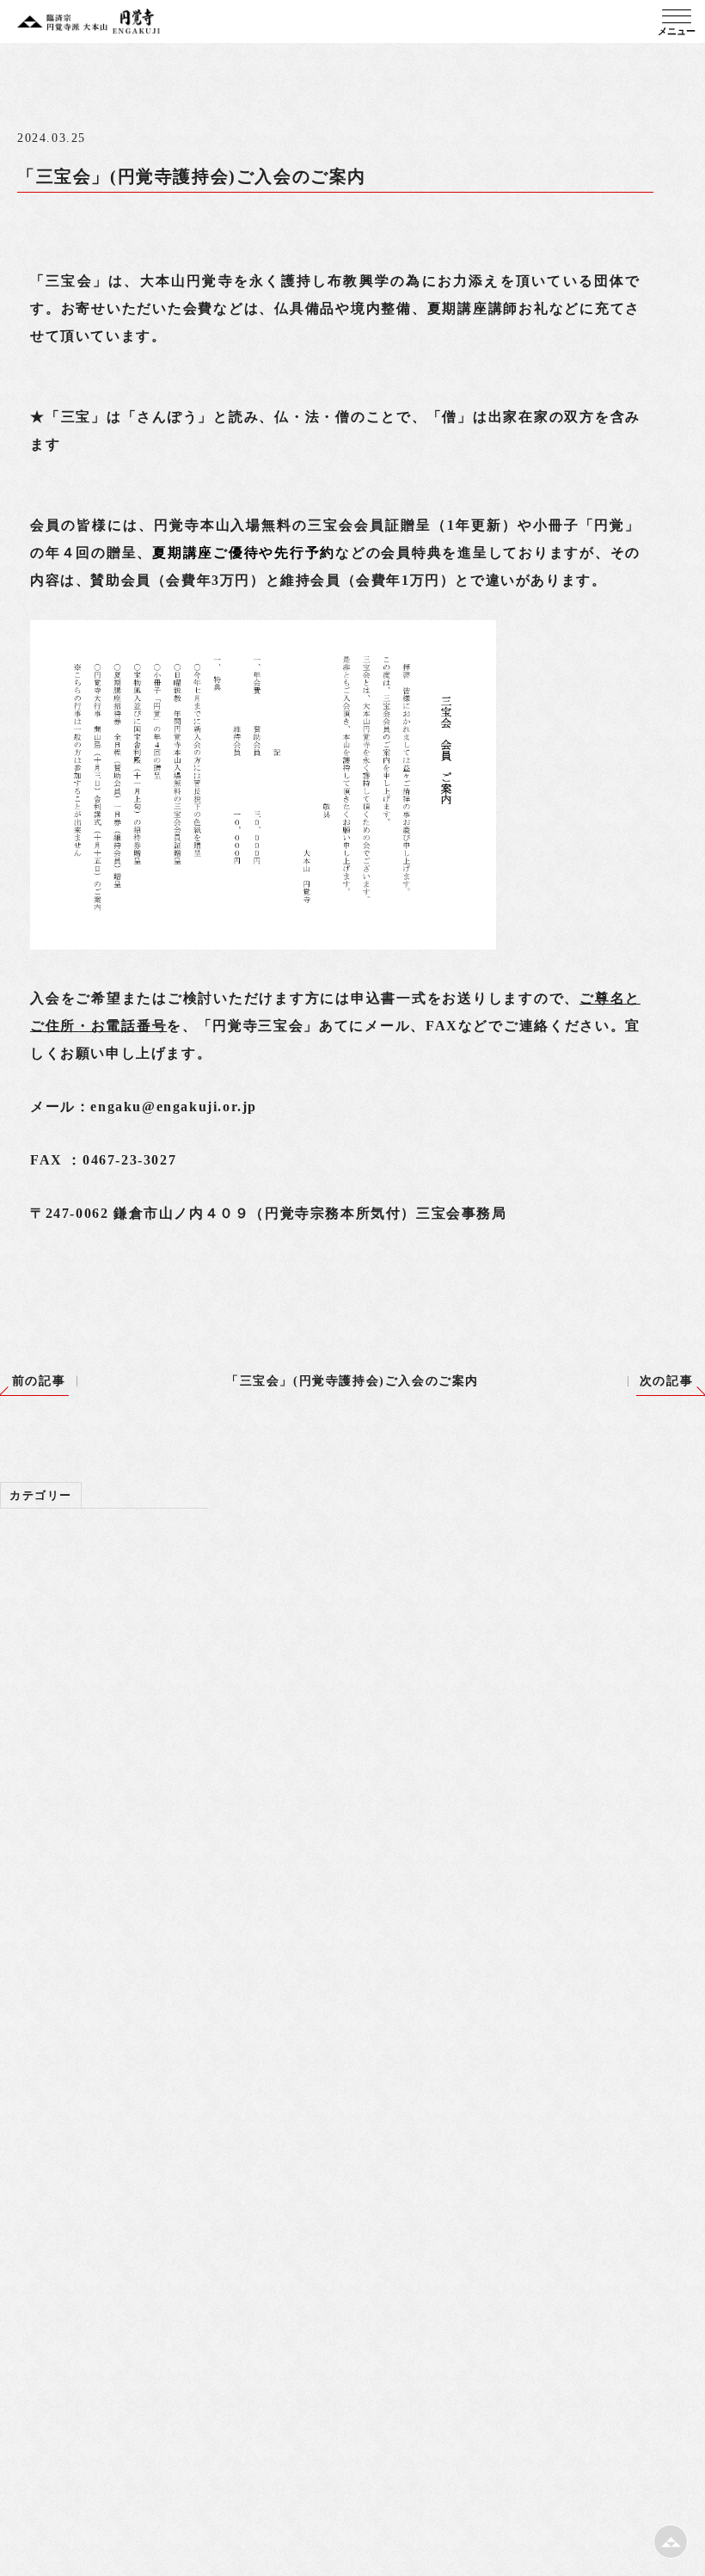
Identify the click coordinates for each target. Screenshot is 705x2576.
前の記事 (39, 1381)
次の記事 (666, 1381)
